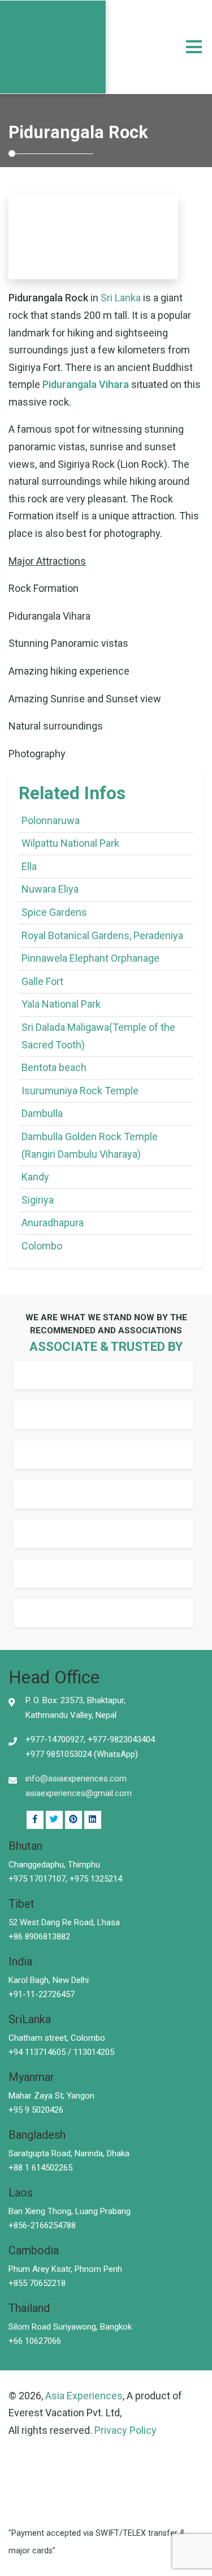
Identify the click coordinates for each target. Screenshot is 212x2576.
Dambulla (42, 1113)
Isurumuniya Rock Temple (80, 1091)
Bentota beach (54, 1067)
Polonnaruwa (51, 820)
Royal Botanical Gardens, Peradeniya (102, 935)
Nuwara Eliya (50, 889)
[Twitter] (54, 1820)
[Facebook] (35, 1820)
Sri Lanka (121, 298)
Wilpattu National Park (70, 843)
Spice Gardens (54, 912)
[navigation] (194, 47)
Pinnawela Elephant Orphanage (90, 958)
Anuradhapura (53, 1223)
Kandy (35, 1177)
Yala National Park (61, 1004)
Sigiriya (38, 1200)
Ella (29, 866)
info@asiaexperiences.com (76, 1779)
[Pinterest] (93, 1820)
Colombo (42, 1246)
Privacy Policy (126, 2430)
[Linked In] (73, 1820)
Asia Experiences (84, 2396)
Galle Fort (42, 981)
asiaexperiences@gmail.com (79, 1793)
